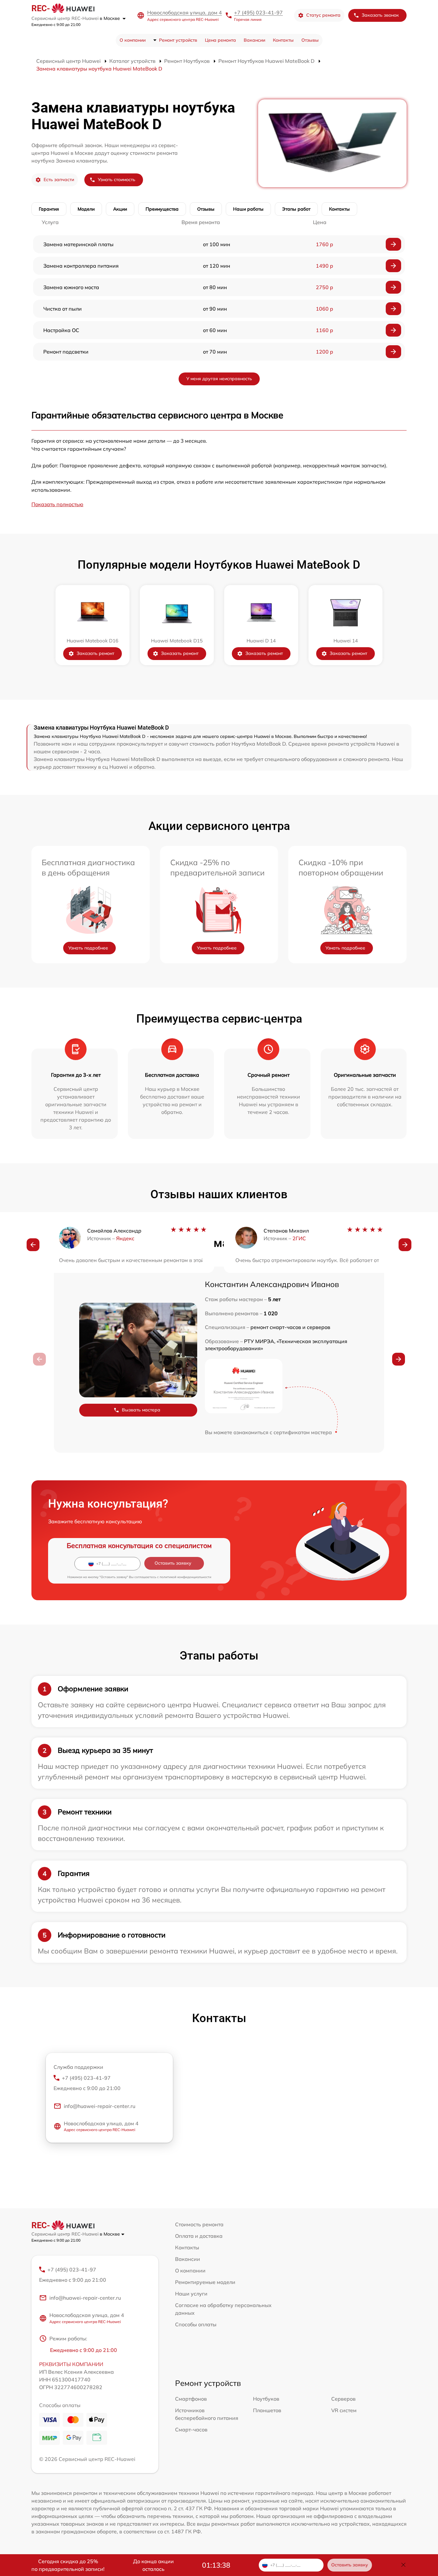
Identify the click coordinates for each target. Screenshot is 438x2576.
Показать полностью (57, 504)
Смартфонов (191, 2399)
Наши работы (248, 209)
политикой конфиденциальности (185, 1577)
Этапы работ (296, 209)
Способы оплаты (196, 2324)
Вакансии (254, 40)
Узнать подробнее (88, 948)
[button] (33, 1245)
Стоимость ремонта (199, 2224)
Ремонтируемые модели (205, 2282)
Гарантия (49, 209)
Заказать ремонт (95, 653)
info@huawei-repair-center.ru (100, 2106)
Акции (120, 209)
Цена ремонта (220, 40)
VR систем (344, 2410)
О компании (133, 40)
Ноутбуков (266, 2399)
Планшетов (267, 2410)
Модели (86, 209)
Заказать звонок (380, 15)
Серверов (343, 2399)
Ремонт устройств (178, 40)
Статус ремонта (323, 15)
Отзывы (310, 40)
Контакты (283, 40)
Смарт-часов (191, 2430)
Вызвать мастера (141, 1410)
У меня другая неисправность (219, 379)
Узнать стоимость (117, 180)
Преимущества (162, 209)
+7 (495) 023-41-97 (258, 13)
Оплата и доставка (199, 2236)
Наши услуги (191, 2294)
